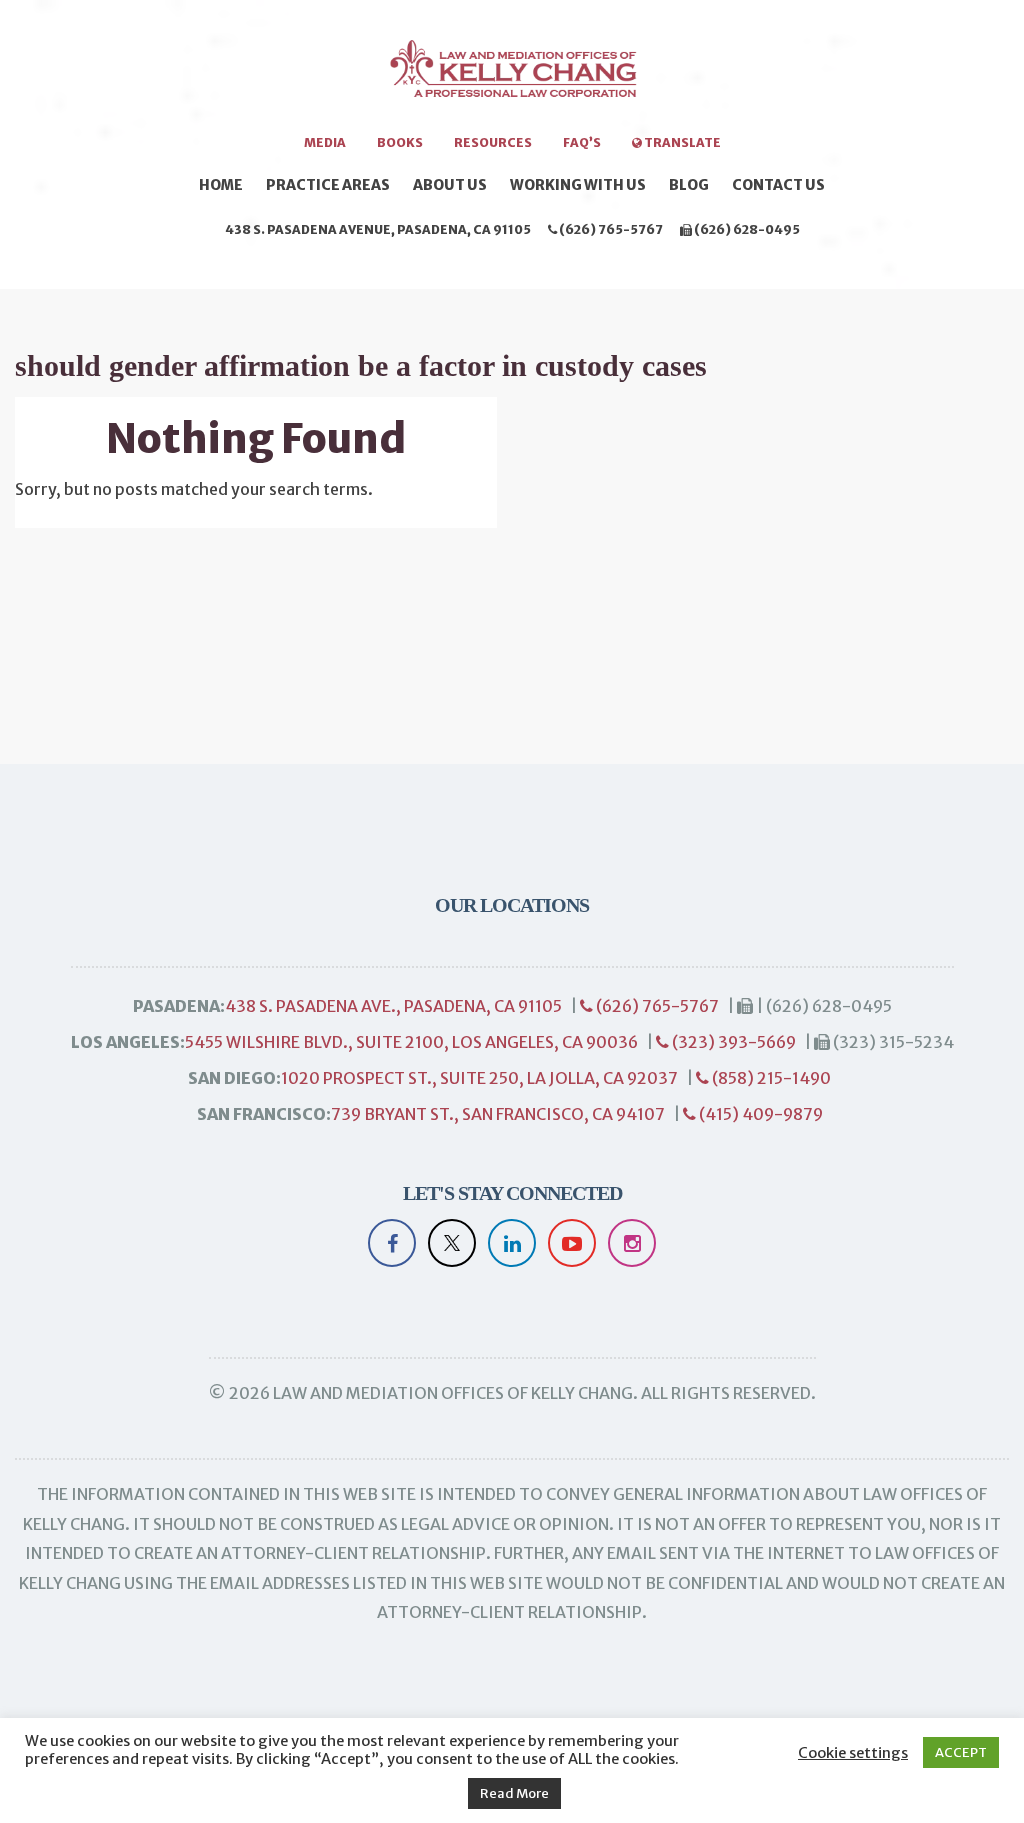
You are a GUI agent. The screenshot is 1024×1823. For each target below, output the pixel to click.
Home (221, 185)
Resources (493, 142)
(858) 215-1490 (770, 1078)
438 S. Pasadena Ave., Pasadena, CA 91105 (393, 1006)
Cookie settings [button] (853, 1753)
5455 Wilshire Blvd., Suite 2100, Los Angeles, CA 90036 (411, 1042)
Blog (689, 185)
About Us (450, 185)
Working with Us (578, 185)
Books (400, 142)
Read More (514, 1793)
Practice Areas (328, 185)
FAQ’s (582, 142)
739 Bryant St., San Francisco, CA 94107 (498, 1114)
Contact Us (778, 185)
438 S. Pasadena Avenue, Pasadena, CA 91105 (378, 229)
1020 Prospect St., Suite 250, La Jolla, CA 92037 (479, 1078)
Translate (681, 142)
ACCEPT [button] (961, 1752)
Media (325, 142)
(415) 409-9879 (759, 1114)
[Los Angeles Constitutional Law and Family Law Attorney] (512, 75)
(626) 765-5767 (610, 229)
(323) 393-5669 (732, 1042)
